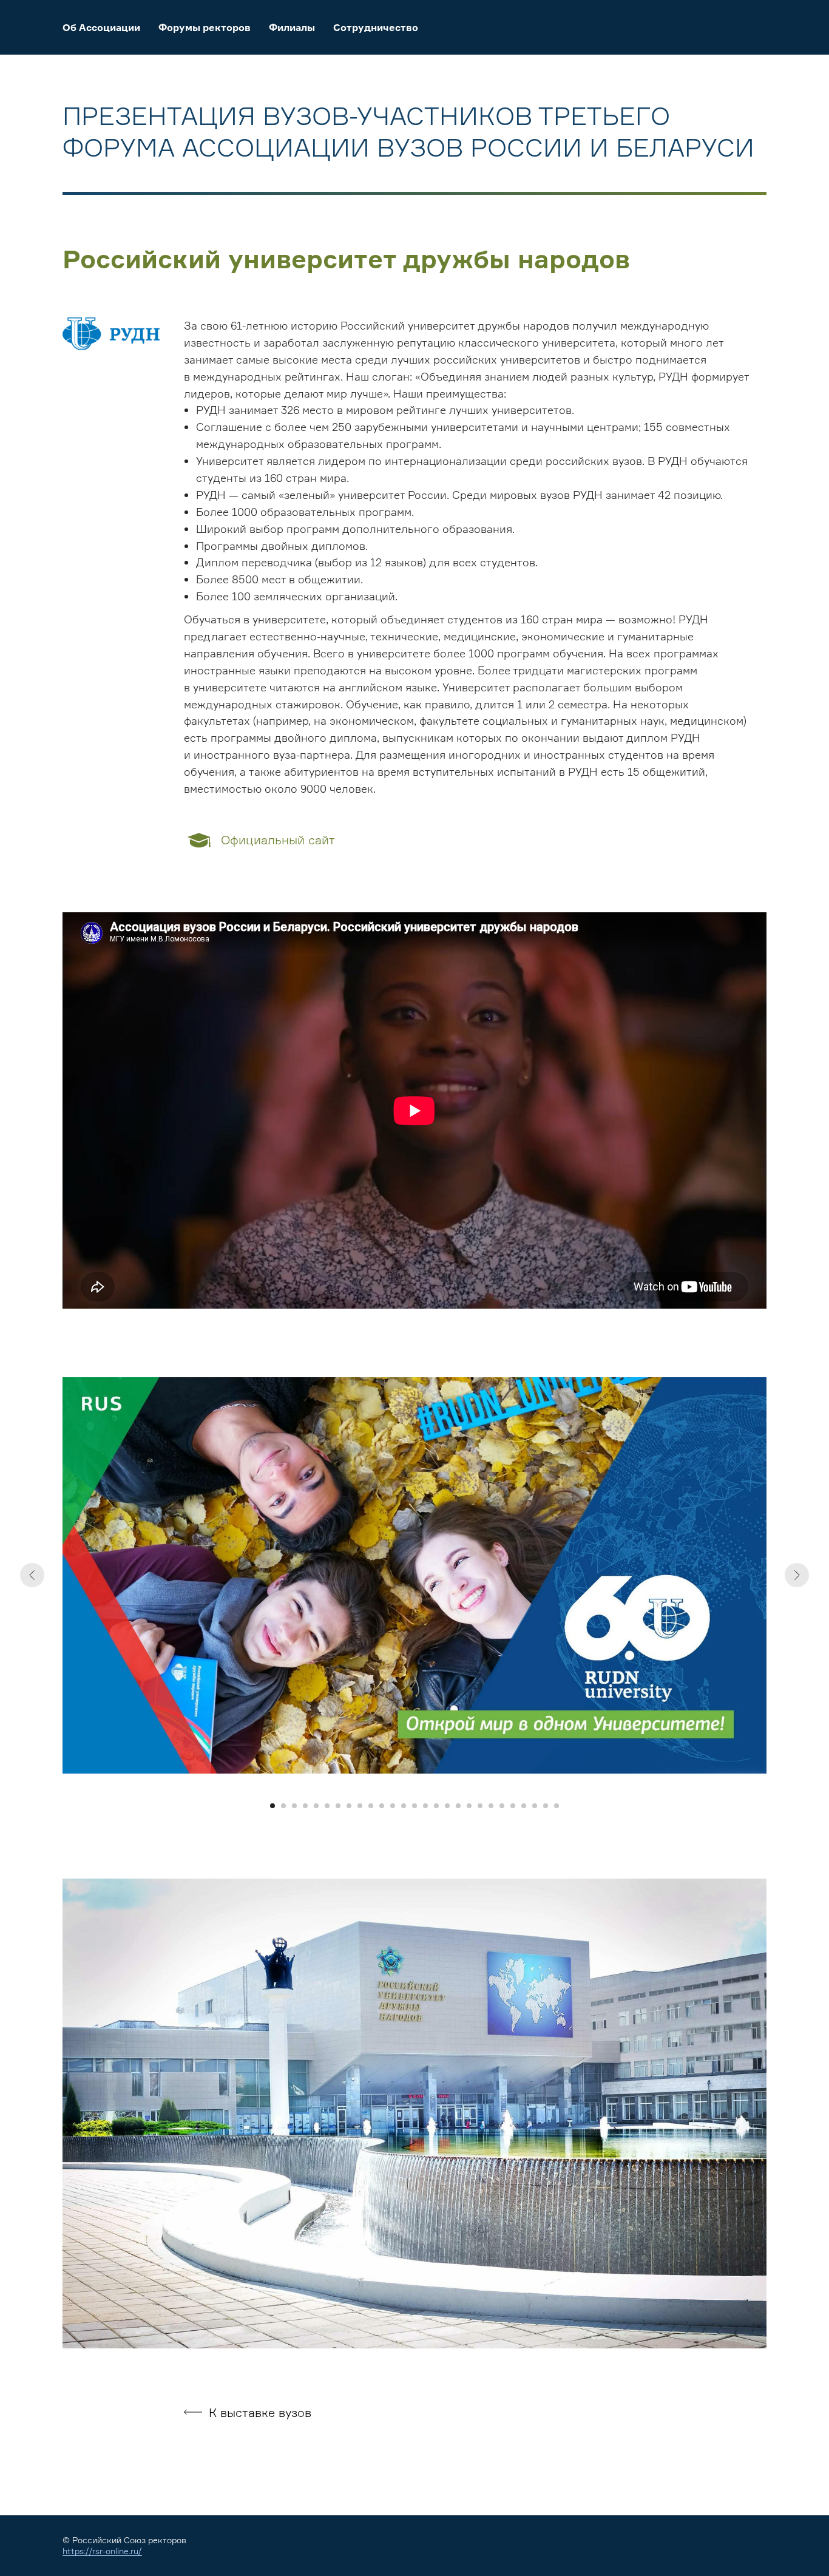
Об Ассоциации (101, 27)
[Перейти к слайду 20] (480, 1806)
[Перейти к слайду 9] (360, 1806)
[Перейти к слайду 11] (382, 1806)
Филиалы (292, 27)
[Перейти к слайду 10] (371, 1806)
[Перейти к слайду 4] (305, 1806)
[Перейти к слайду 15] (425, 1806)
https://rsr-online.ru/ (102, 2551)
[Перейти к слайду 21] (491, 1806)
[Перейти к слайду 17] (447, 1806)
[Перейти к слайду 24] (524, 1806)
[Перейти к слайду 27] (557, 1806)
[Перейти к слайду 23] (513, 1806)
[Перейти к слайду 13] (404, 1806)
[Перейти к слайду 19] (469, 1806)
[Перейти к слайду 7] (338, 1806)
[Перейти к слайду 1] (272, 1806)
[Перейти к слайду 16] (436, 1806)
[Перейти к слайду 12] (393, 1806)
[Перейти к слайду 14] (414, 1806)
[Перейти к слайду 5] (316, 1806)
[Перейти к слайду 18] (458, 1806)
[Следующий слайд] (797, 1575)
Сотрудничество (376, 27)
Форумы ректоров (205, 27)
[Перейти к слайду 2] (283, 1806)
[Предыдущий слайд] (32, 1575)
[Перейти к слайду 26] (546, 1806)
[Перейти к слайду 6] (327, 1806)
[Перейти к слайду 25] (535, 1806)
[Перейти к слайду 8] (349, 1806)
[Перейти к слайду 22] (502, 1806)
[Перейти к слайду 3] (294, 1806)
